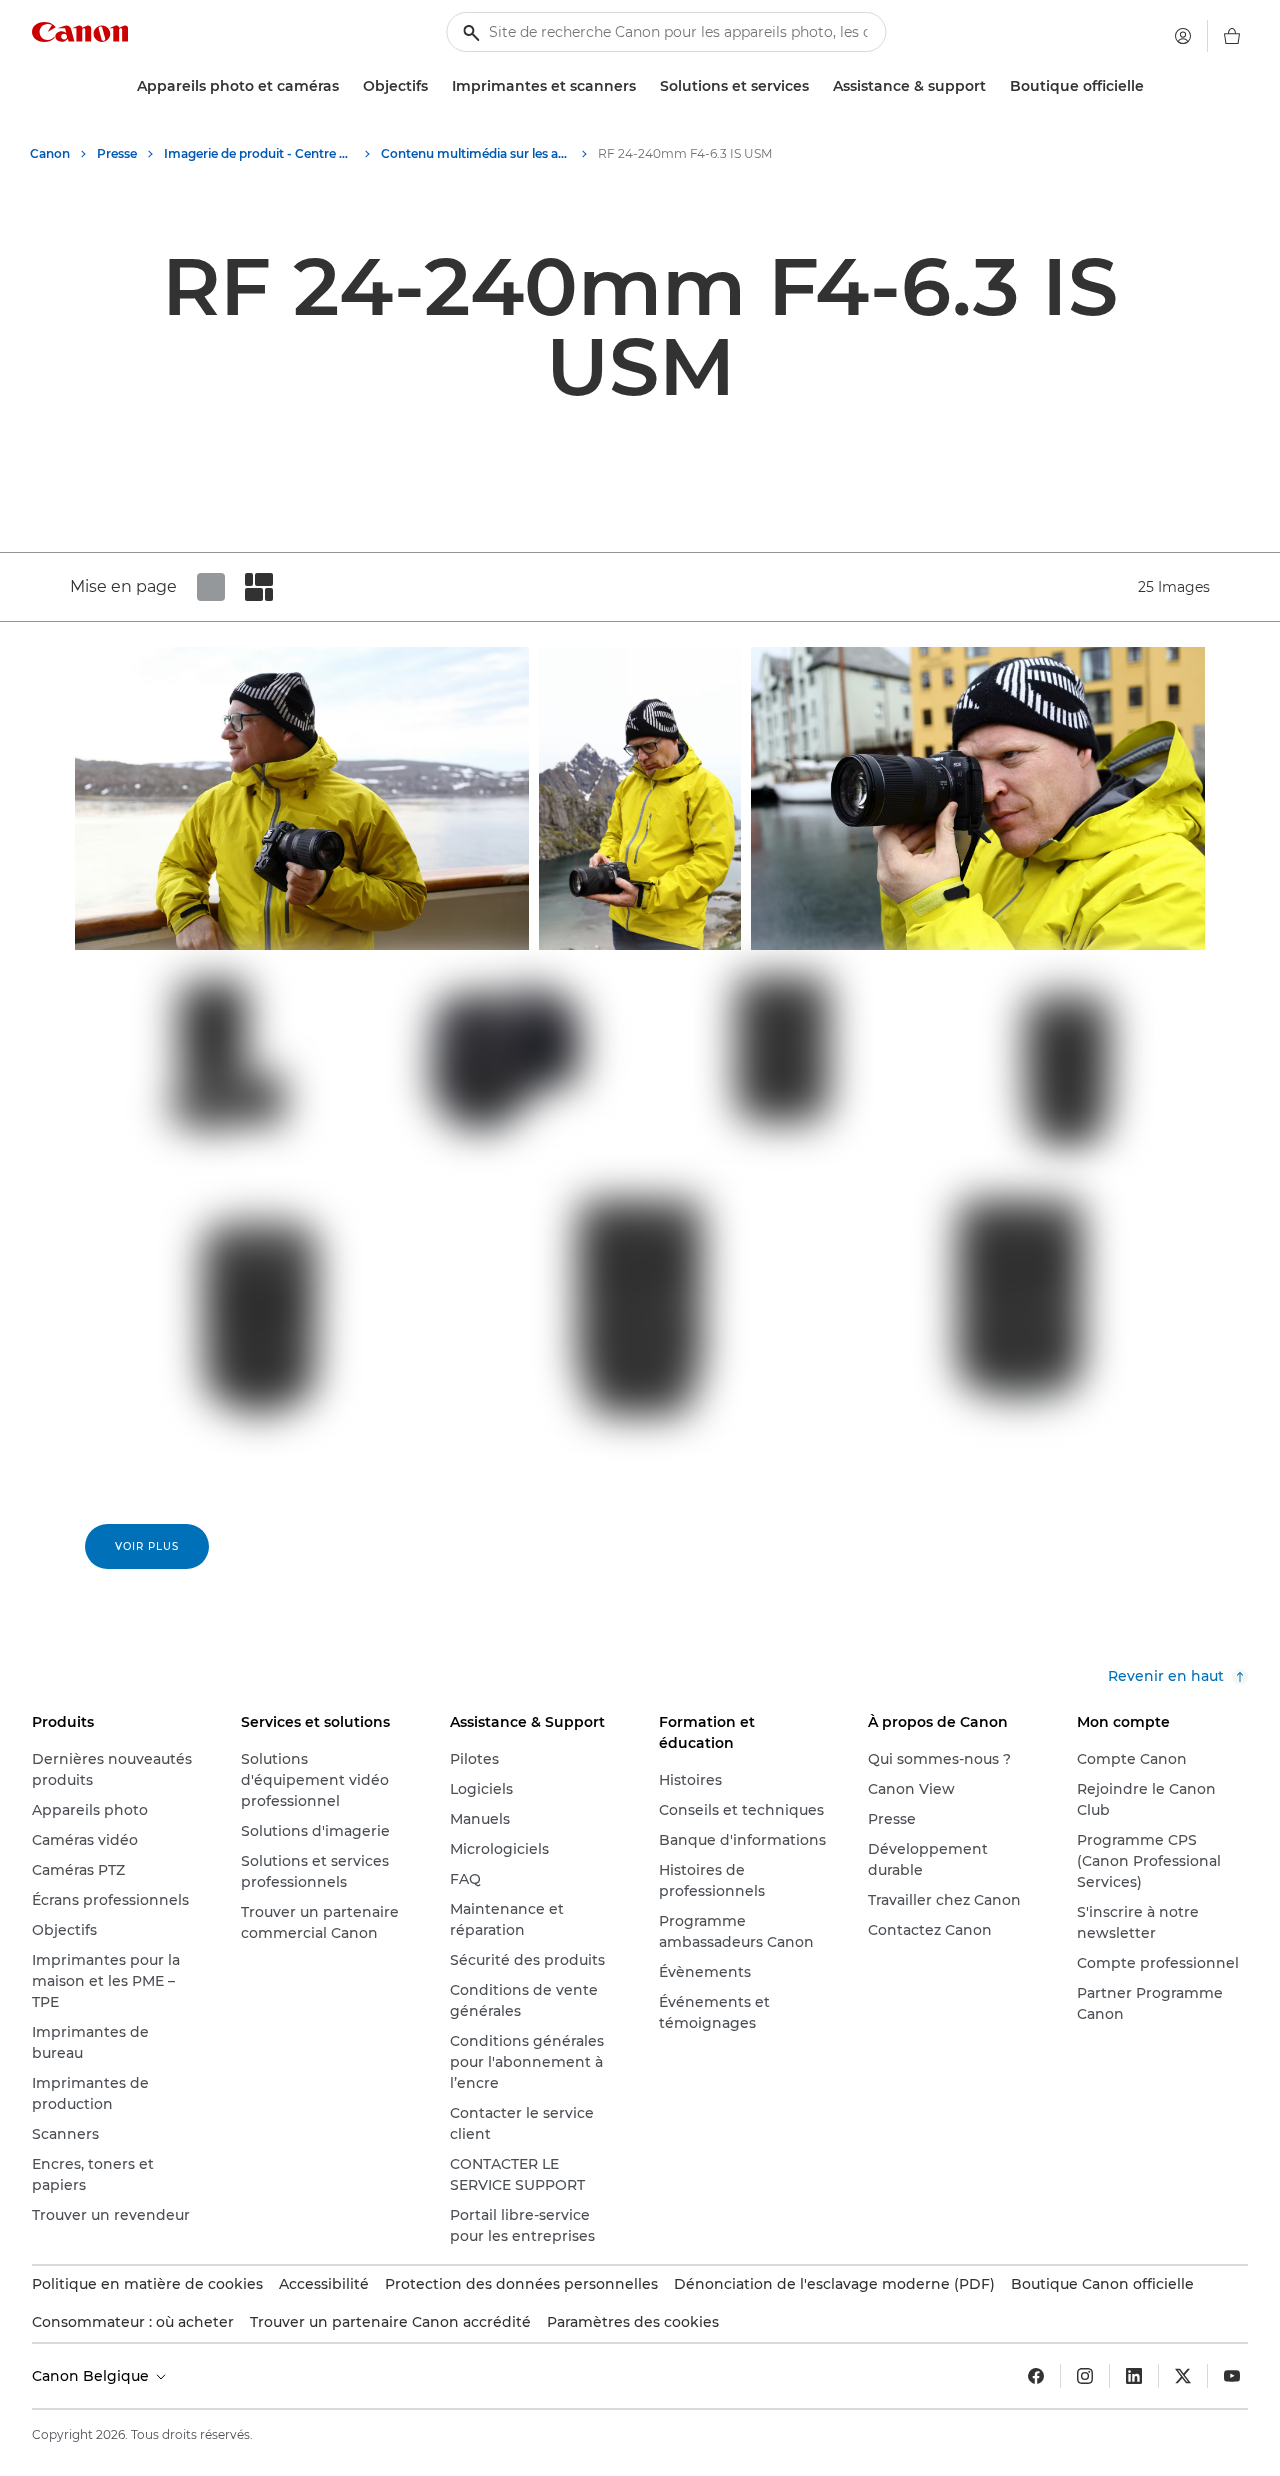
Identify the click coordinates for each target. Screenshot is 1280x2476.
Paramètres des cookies (633, 2322)
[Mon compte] (1183, 36)
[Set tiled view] (211, 587)
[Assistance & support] (994, 86)
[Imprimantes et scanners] (644, 86)
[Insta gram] (1085, 2376)
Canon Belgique (92, 2376)
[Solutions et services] (817, 86)
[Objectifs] (436, 86)
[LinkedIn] (1134, 2376)
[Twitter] (1183, 2376)
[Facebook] (1036, 2376)
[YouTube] (1232, 2376)
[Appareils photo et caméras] (347, 86)
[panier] (1232, 36)
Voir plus (147, 1546)
